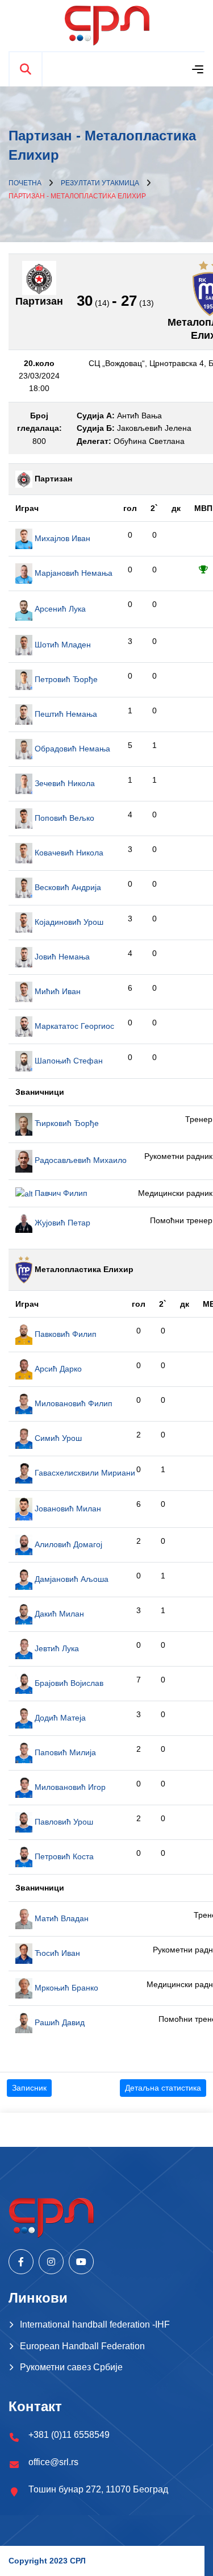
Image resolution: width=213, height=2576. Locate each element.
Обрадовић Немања (71, 749)
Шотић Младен (62, 645)
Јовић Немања (61, 957)
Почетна (25, 183)
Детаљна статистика (163, 2088)
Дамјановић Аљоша (70, 1579)
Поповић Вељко (63, 818)
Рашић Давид (59, 2022)
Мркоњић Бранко (65, 1988)
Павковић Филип (64, 1334)
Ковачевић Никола (68, 853)
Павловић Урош (63, 1822)
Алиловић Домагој (67, 1544)
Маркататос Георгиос (73, 1026)
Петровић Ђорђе (65, 679)
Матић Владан (60, 1918)
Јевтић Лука (56, 1648)
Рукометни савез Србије (71, 2367)
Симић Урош (57, 1438)
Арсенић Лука (59, 609)
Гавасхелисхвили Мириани (84, 1473)
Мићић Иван (57, 991)
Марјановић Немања (72, 573)
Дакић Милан (58, 1614)
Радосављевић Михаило (80, 1160)
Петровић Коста (63, 1856)
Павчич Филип (60, 1193)
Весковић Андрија (67, 887)
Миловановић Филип (72, 1403)
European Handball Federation (82, 2346)
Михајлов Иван (61, 538)
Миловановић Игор (69, 1787)
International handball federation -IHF (95, 2324)
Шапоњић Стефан (68, 1061)
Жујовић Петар (61, 1223)
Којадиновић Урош (68, 922)
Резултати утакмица (100, 183)
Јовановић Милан (67, 1509)
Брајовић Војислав (68, 1683)
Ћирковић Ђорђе (66, 1123)
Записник (29, 2088)
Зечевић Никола (64, 783)
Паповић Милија (64, 1752)
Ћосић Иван (56, 1953)
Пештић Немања (65, 714)
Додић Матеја (59, 1718)
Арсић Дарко (57, 1369)
